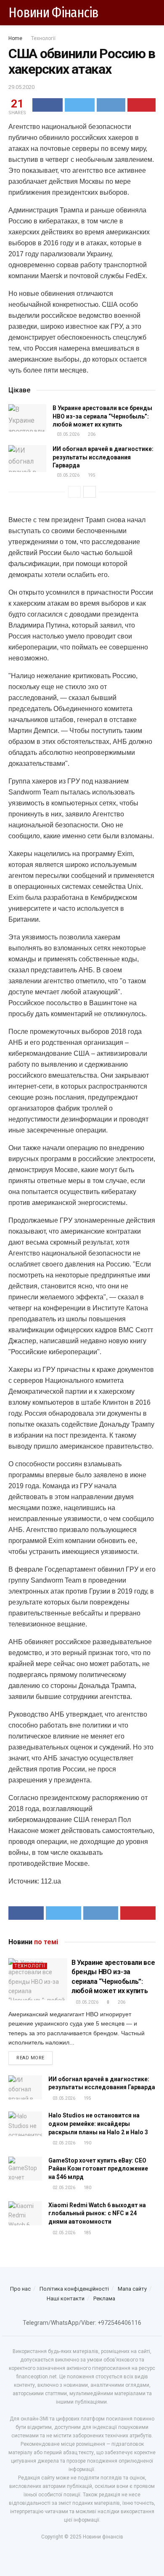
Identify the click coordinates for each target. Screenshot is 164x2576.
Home (15, 38)
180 (87, 2188)
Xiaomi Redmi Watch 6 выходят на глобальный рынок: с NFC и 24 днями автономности (97, 2213)
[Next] (90, 492)
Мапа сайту (132, 2289)
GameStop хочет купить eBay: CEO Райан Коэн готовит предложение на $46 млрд (98, 2169)
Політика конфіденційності (74, 2289)
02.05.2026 (63, 2143)
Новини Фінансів (54, 13)
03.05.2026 (68, 434)
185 (87, 2233)
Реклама (104, 2298)
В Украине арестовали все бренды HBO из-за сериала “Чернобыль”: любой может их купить (102, 416)
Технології (43, 38)
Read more (30, 2058)
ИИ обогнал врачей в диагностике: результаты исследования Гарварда (103, 457)
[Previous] (74, 492)
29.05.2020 (21, 87)
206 (91, 434)
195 (91, 475)
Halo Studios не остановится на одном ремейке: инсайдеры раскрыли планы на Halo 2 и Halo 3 (98, 2124)
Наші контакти (66, 2298)
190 (87, 2143)
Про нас (20, 2289)
